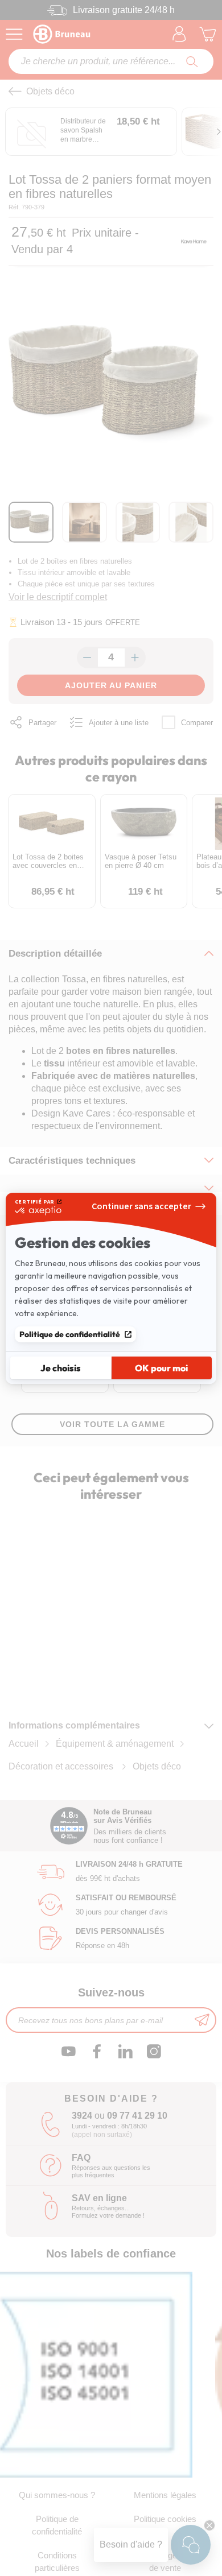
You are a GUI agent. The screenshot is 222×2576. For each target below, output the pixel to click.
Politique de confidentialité (70, 1334)
